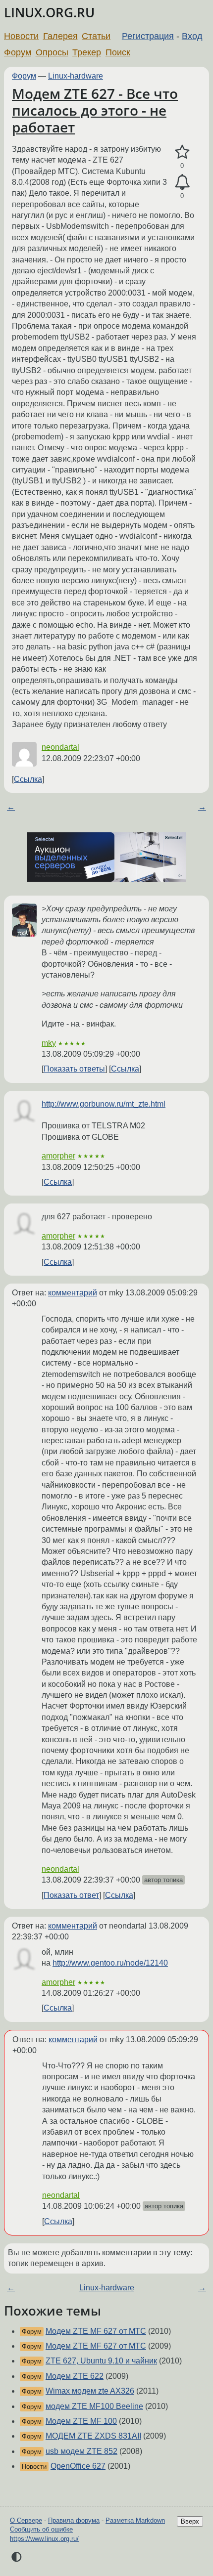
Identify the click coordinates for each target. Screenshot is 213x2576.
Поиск (118, 52)
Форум (18, 52)
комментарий (73, 1293)
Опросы (52, 52)
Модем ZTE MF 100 (81, 2421)
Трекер (87, 52)
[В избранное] (182, 152)
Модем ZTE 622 (75, 2376)
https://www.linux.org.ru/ (44, 2539)
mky (49, 1043)
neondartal (60, 747)
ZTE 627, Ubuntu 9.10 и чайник (101, 2361)
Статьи (96, 36)
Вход (192, 36)
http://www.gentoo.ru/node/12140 (110, 1963)
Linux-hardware (76, 76)
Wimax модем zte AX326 (90, 2391)
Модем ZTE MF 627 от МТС (96, 2331)
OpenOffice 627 (78, 2466)
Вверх (190, 2521)
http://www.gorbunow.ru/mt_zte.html (104, 1104)
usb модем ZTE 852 (81, 2451)
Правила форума (74, 2520)
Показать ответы (74, 1069)
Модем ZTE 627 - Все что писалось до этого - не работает (95, 110)
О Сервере (26, 2520)
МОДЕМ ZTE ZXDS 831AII (93, 2436)
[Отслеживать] (182, 182)
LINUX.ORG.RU (49, 13)
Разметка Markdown (135, 2520)
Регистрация (148, 36)
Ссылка (28, 779)
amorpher (58, 1156)
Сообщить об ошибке (41, 2529)
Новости (21, 36)
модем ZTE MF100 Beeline (94, 2406)
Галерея (60, 36)
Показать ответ (71, 1895)
